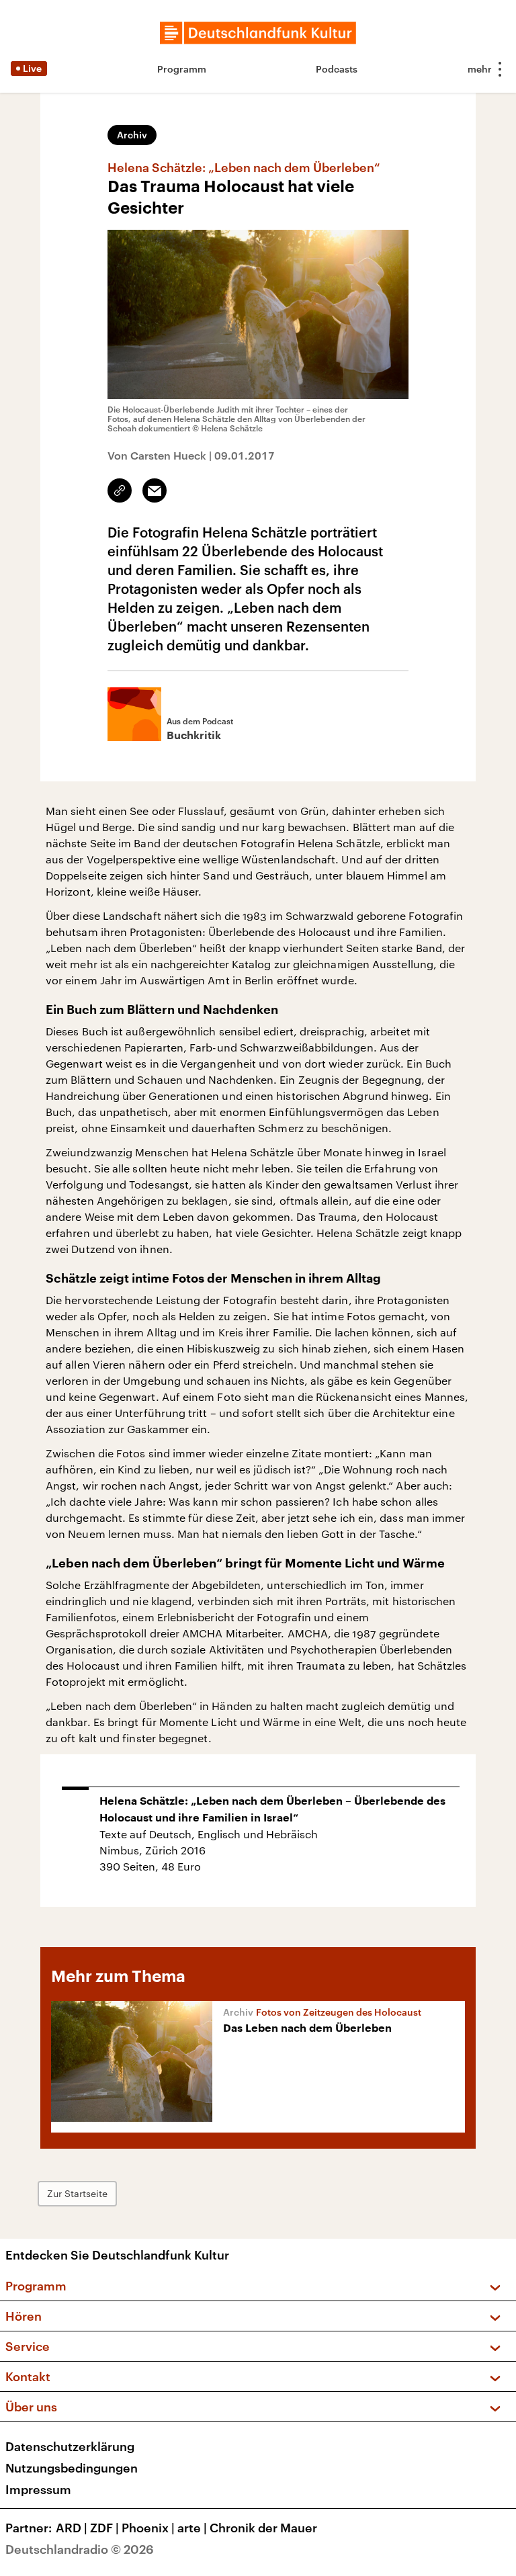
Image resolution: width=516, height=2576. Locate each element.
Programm (182, 69)
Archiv (132, 135)
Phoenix (148, 2528)
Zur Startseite (77, 2193)
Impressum (38, 2489)
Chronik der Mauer (263, 2528)
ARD (72, 2528)
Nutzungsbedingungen (72, 2468)
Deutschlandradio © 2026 (80, 2549)
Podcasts (337, 69)
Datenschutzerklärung (70, 2446)
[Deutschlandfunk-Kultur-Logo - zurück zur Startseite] (258, 33)
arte (192, 2528)
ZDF (104, 2528)
